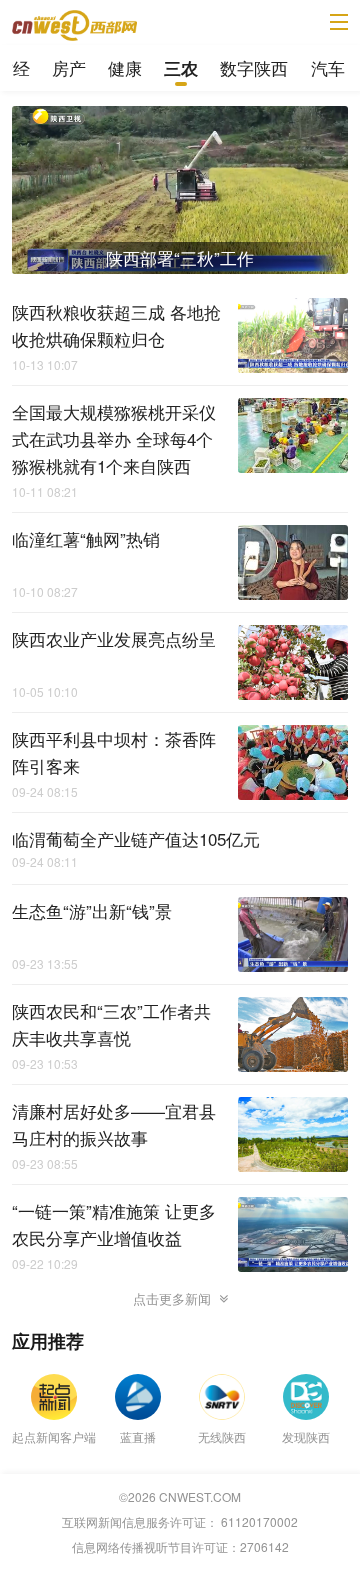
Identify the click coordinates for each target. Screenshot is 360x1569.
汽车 (328, 67)
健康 (125, 67)
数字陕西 (254, 67)
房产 (69, 67)
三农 (181, 68)
